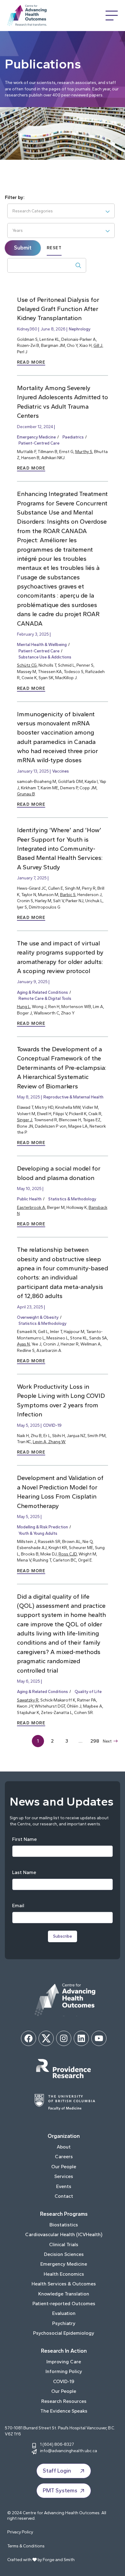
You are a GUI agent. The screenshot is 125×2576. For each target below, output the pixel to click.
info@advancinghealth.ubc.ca (69, 2451)
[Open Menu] (112, 16)
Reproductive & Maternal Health (73, 1097)
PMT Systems (60, 2490)
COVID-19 (52, 1425)
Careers (64, 2157)
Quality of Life (88, 1691)
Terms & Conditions (26, 2546)
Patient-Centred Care (39, 443)
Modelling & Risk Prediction (42, 1527)
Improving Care (64, 2362)
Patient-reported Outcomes (64, 2304)
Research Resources (64, 2401)
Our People (64, 2167)
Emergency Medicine (36, 437)
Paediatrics (73, 437)
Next (107, 1741)
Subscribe (62, 1936)
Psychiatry (64, 2323)
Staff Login (57, 2471)
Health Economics (64, 2274)
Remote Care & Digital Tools (45, 998)
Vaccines (61, 771)
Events (64, 2186)
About (64, 2147)
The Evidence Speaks (64, 2411)
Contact (64, 2196)
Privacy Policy (20, 2532)
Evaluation (64, 2313)
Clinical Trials (64, 2244)
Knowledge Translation (64, 2294)
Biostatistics (64, 2225)
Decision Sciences (64, 2254)
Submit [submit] (23, 248)
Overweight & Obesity (38, 1317)
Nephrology (80, 329)
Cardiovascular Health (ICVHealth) (64, 2234)
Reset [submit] (54, 248)
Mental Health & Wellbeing (42, 644)
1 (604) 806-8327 (57, 2444)
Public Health (29, 1199)
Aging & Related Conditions (42, 992)
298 (95, 1741)
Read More (31, 362)
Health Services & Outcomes (64, 2284)
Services (64, 2176)
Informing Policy (64, 2371)
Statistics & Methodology (72, 1199)
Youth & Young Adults (38, 1533)
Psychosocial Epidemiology (64, 2333)
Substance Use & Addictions (45, 657)
